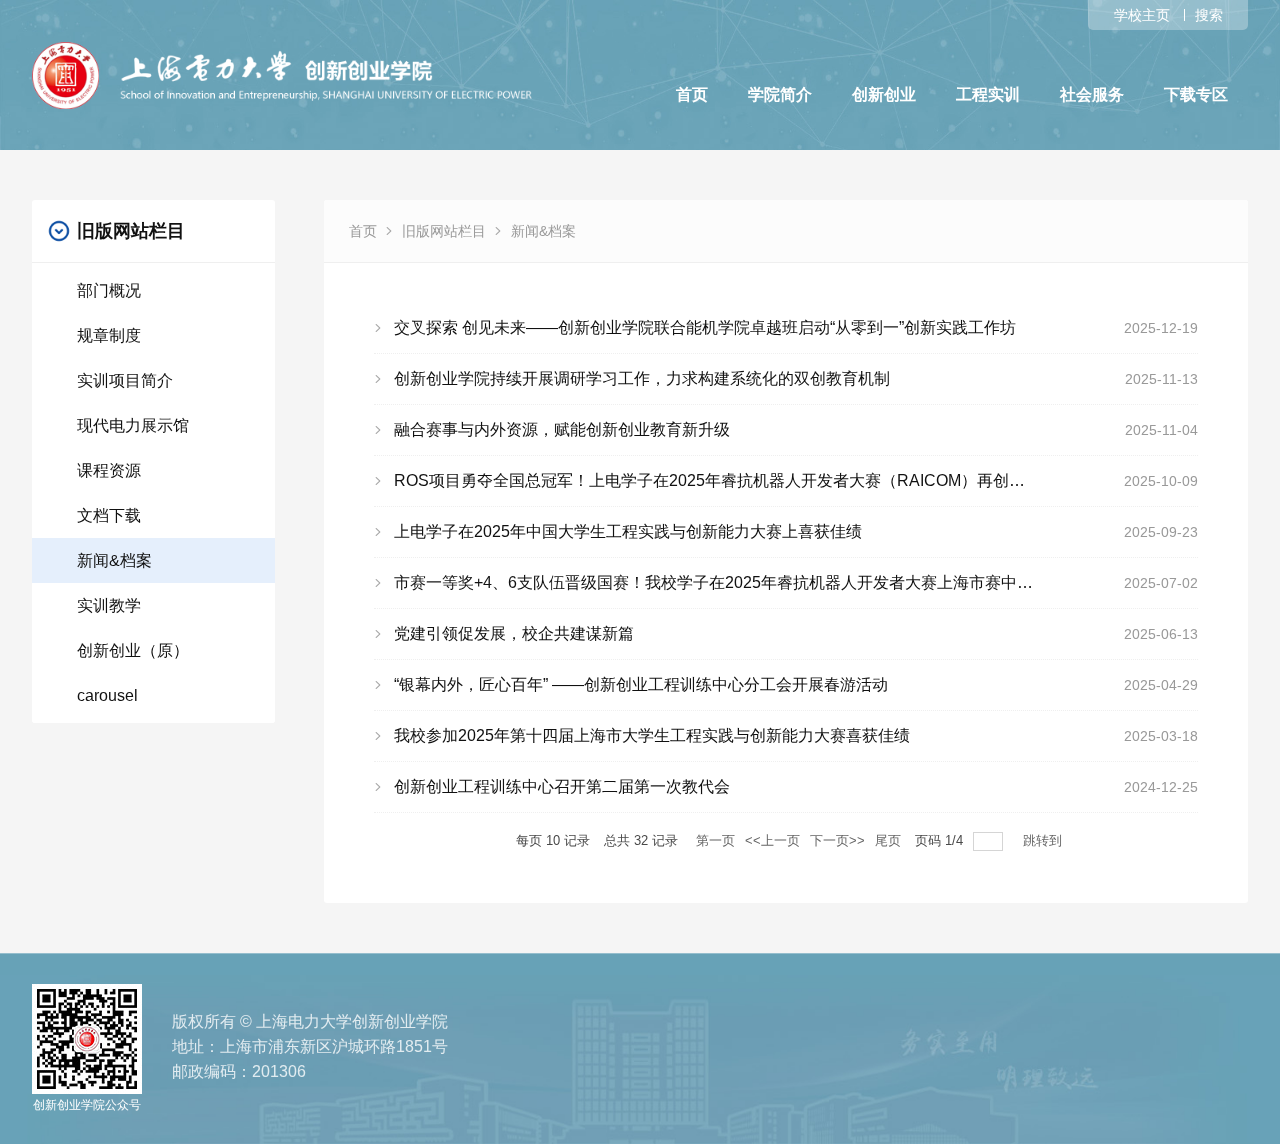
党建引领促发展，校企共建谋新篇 (514, 633)
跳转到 (1044, 840)
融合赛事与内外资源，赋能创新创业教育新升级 (562, 429)
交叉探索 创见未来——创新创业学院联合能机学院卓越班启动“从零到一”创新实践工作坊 (705, 327)
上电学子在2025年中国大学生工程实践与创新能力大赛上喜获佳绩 (628, 531)
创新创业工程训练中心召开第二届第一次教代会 (562, 786)
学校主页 (1142, 15)
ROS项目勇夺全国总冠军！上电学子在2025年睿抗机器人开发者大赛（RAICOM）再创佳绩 (717, 480)
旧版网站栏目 (444, 231)
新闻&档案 (543, 231)
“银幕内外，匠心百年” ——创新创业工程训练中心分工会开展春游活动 (641, 684)
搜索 (1209, 15)
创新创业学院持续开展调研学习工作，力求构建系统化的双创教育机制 (642, 378)
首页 (363, 231)
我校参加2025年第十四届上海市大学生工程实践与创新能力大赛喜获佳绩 (652, 735)
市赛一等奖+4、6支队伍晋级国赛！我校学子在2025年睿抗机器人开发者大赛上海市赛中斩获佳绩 (737, 582)
